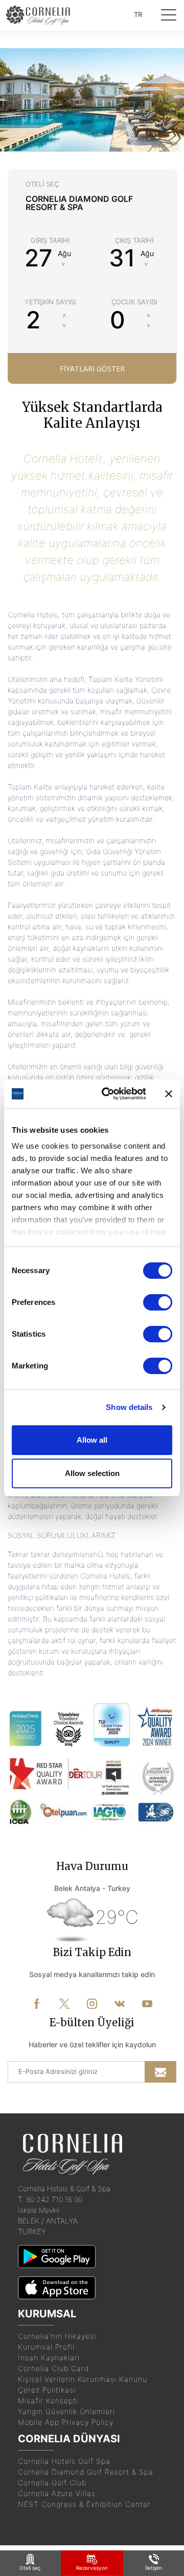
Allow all (92, 1440)
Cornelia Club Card (53, 2368)
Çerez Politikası (47, 2390)
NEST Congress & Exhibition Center (84, 2504)
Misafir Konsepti (48, 2401)
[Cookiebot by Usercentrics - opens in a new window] (108, 1094)
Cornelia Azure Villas (57, 2493)
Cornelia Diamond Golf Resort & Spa (86, 2472)
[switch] (158, 1302)
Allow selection (92, 1473)
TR (138, 14)
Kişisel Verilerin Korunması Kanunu (83, 2379)
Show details (129, 1407)
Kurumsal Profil (46, 2347)
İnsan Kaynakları (49, 2357)
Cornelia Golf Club (52, 2482)
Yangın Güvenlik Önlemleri (66, 2411)
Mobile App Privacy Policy (66, 2422)
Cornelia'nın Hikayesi (57, 2336)
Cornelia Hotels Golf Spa (64, 2461)
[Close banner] (169, 1094)
